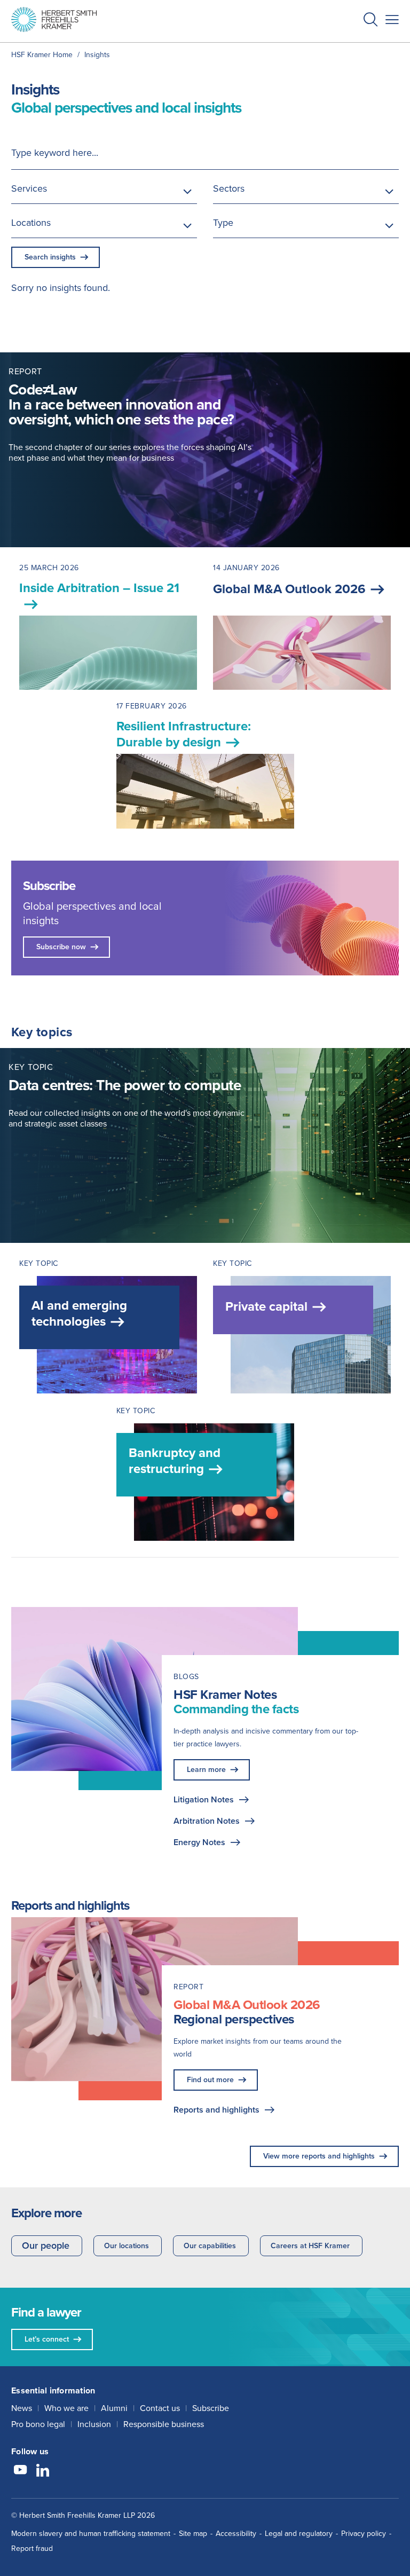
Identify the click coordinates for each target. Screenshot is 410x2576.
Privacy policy (364, 2534)
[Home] (54, 19)
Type (223, 223)
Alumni (114, 2408)
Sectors (229, 188)
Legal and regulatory (299, 2534)
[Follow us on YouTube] (20, 2471)
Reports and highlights (216, 2110)
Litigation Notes (204, 1799)
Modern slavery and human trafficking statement (91, 2534)
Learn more (206, 1770)
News (22, 2408)
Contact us (160, 2408)
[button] (370, 21)
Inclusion (94, 2424)
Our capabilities (210, 2246)
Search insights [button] (50, 257)
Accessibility (236, 2534)
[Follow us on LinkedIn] (43, 2471)
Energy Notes (199, 1842)
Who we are (66, 2408)
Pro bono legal (38, 2424)
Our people (46, 2246)
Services (29, 188)
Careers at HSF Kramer (310, 2246)
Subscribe (211, 2408)
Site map (193, 2534)
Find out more (210, 2080)
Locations (31, 223)
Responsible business (164, 2424)
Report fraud (32, 2549)
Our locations (127, 2246)
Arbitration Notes (207, 1821)
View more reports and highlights (319, 2156)
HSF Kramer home (42, 55)
